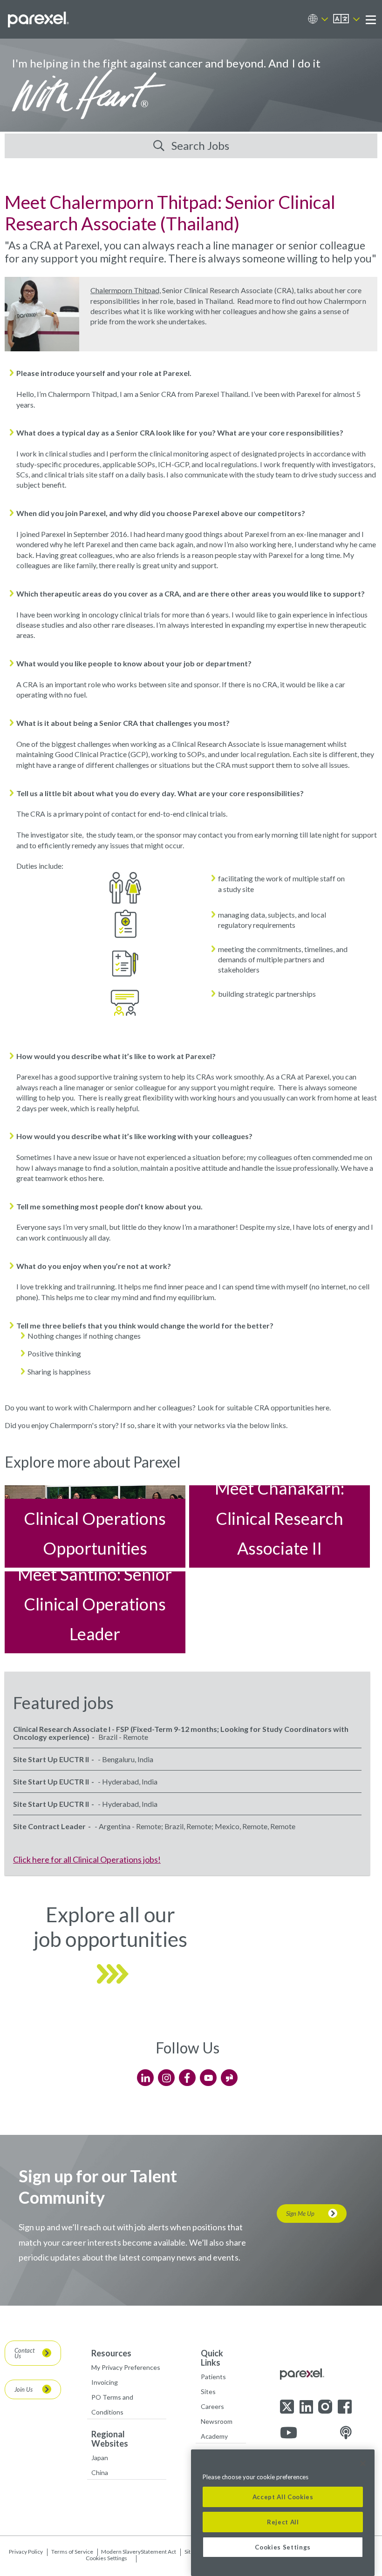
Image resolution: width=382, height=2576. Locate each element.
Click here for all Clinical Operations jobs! (87, 1859)
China (100, 2472)
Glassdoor (229, 2078)
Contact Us (24, 2353)
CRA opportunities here (292, 1407)
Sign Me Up (300, 2214)
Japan (100, 2458)
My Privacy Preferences (126, 2367)
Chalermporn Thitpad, (126, 290)
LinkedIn (145, 2078)
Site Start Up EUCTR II (51, 1759)
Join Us (24, 2389)
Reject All (283, 2522)
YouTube (208, 2078)
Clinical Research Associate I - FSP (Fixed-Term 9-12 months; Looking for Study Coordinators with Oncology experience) (181, 1733)
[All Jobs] (113, 1998)
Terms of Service (72, 2552)
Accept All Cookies (283, 2497)
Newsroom (217, 2421)
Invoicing (105, 2382)
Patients (213, 2377)
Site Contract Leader (49, 1826)
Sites (208, 2392)
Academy (214, 2436)
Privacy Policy (26, 2552)
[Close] (363, 2463)
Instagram (166, 2078)
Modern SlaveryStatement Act (139, 2552)
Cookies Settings (106, 2558)
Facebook (187, 2078)
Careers (212, 2406)
